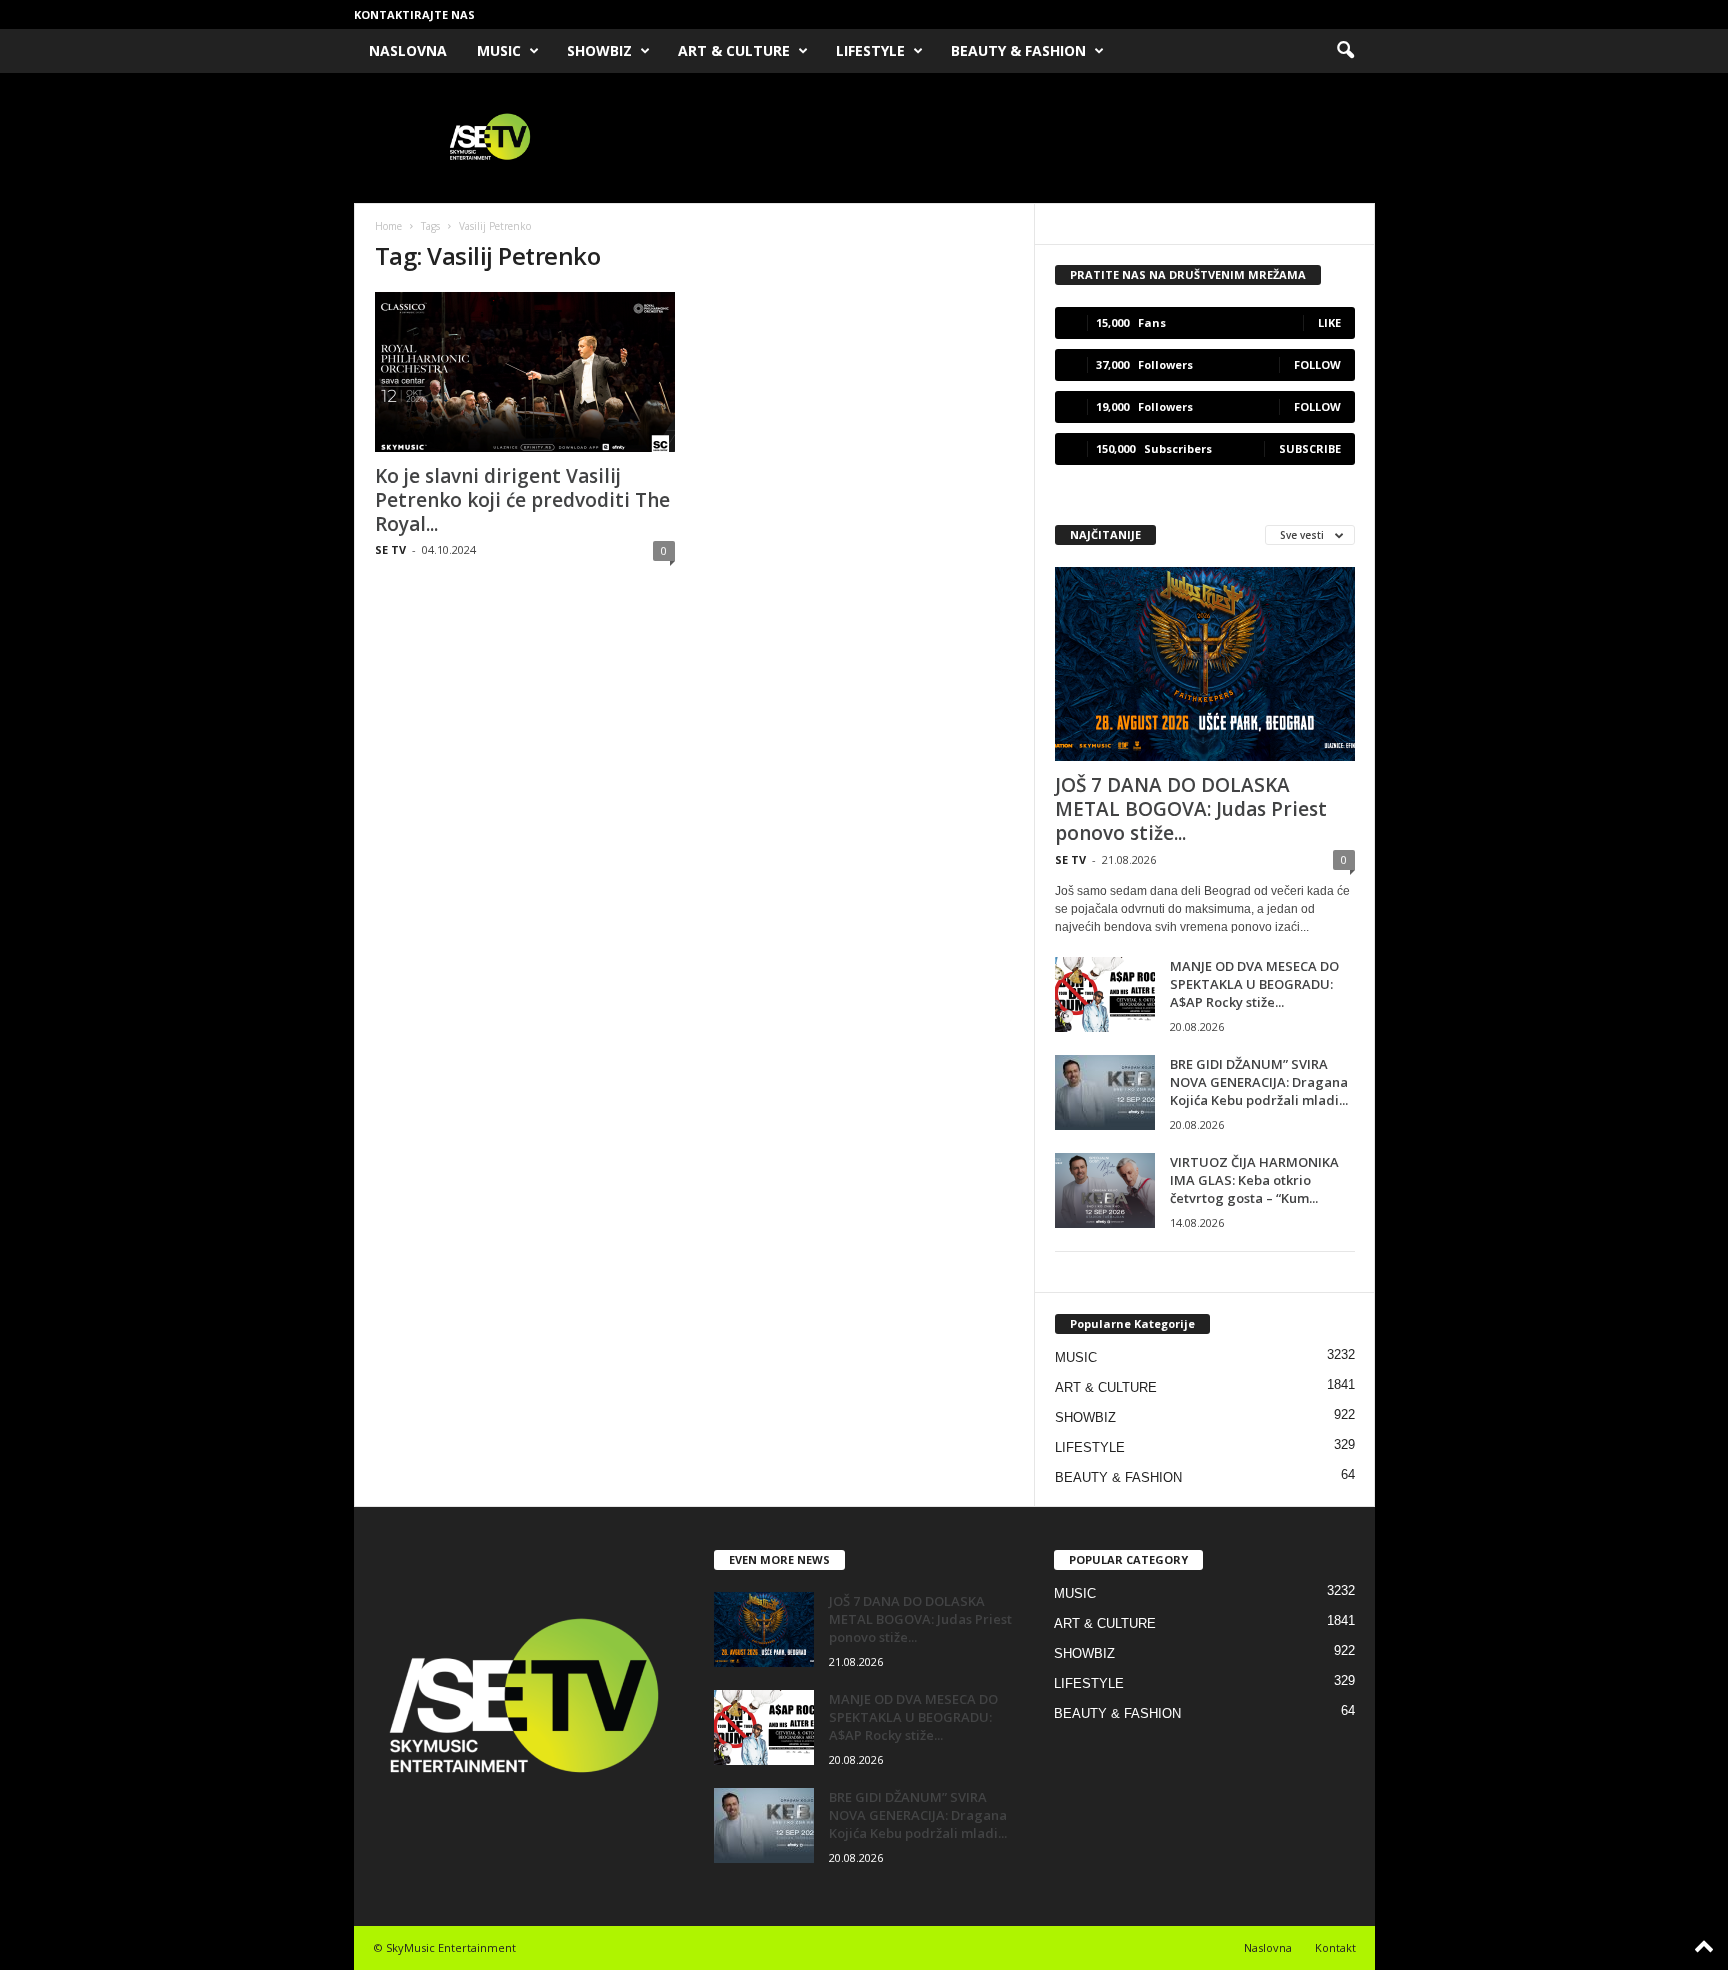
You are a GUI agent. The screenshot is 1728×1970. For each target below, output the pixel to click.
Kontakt (1335, 1947)
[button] (1345, 51)
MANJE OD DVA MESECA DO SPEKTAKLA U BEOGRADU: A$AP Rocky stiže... (1254, 984)
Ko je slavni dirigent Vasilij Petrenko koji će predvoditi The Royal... (522, 500)
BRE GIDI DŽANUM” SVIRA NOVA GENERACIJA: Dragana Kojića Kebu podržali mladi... (1259, 1082)
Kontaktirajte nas (414, 14)
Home (388, 226)
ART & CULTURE (734, 50)
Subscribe (1310, 448)
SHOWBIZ (599, 50)
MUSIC (499, 50)
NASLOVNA (408, 50)
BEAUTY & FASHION (1018, 50)
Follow (1317, 364)
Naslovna (1268, 1947)
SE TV (390, 549)
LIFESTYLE (870, 50)
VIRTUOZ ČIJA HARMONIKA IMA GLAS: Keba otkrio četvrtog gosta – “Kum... (1254, 1180)
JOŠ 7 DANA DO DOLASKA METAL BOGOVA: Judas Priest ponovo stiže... (1191, 809)
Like (1329, 322)
